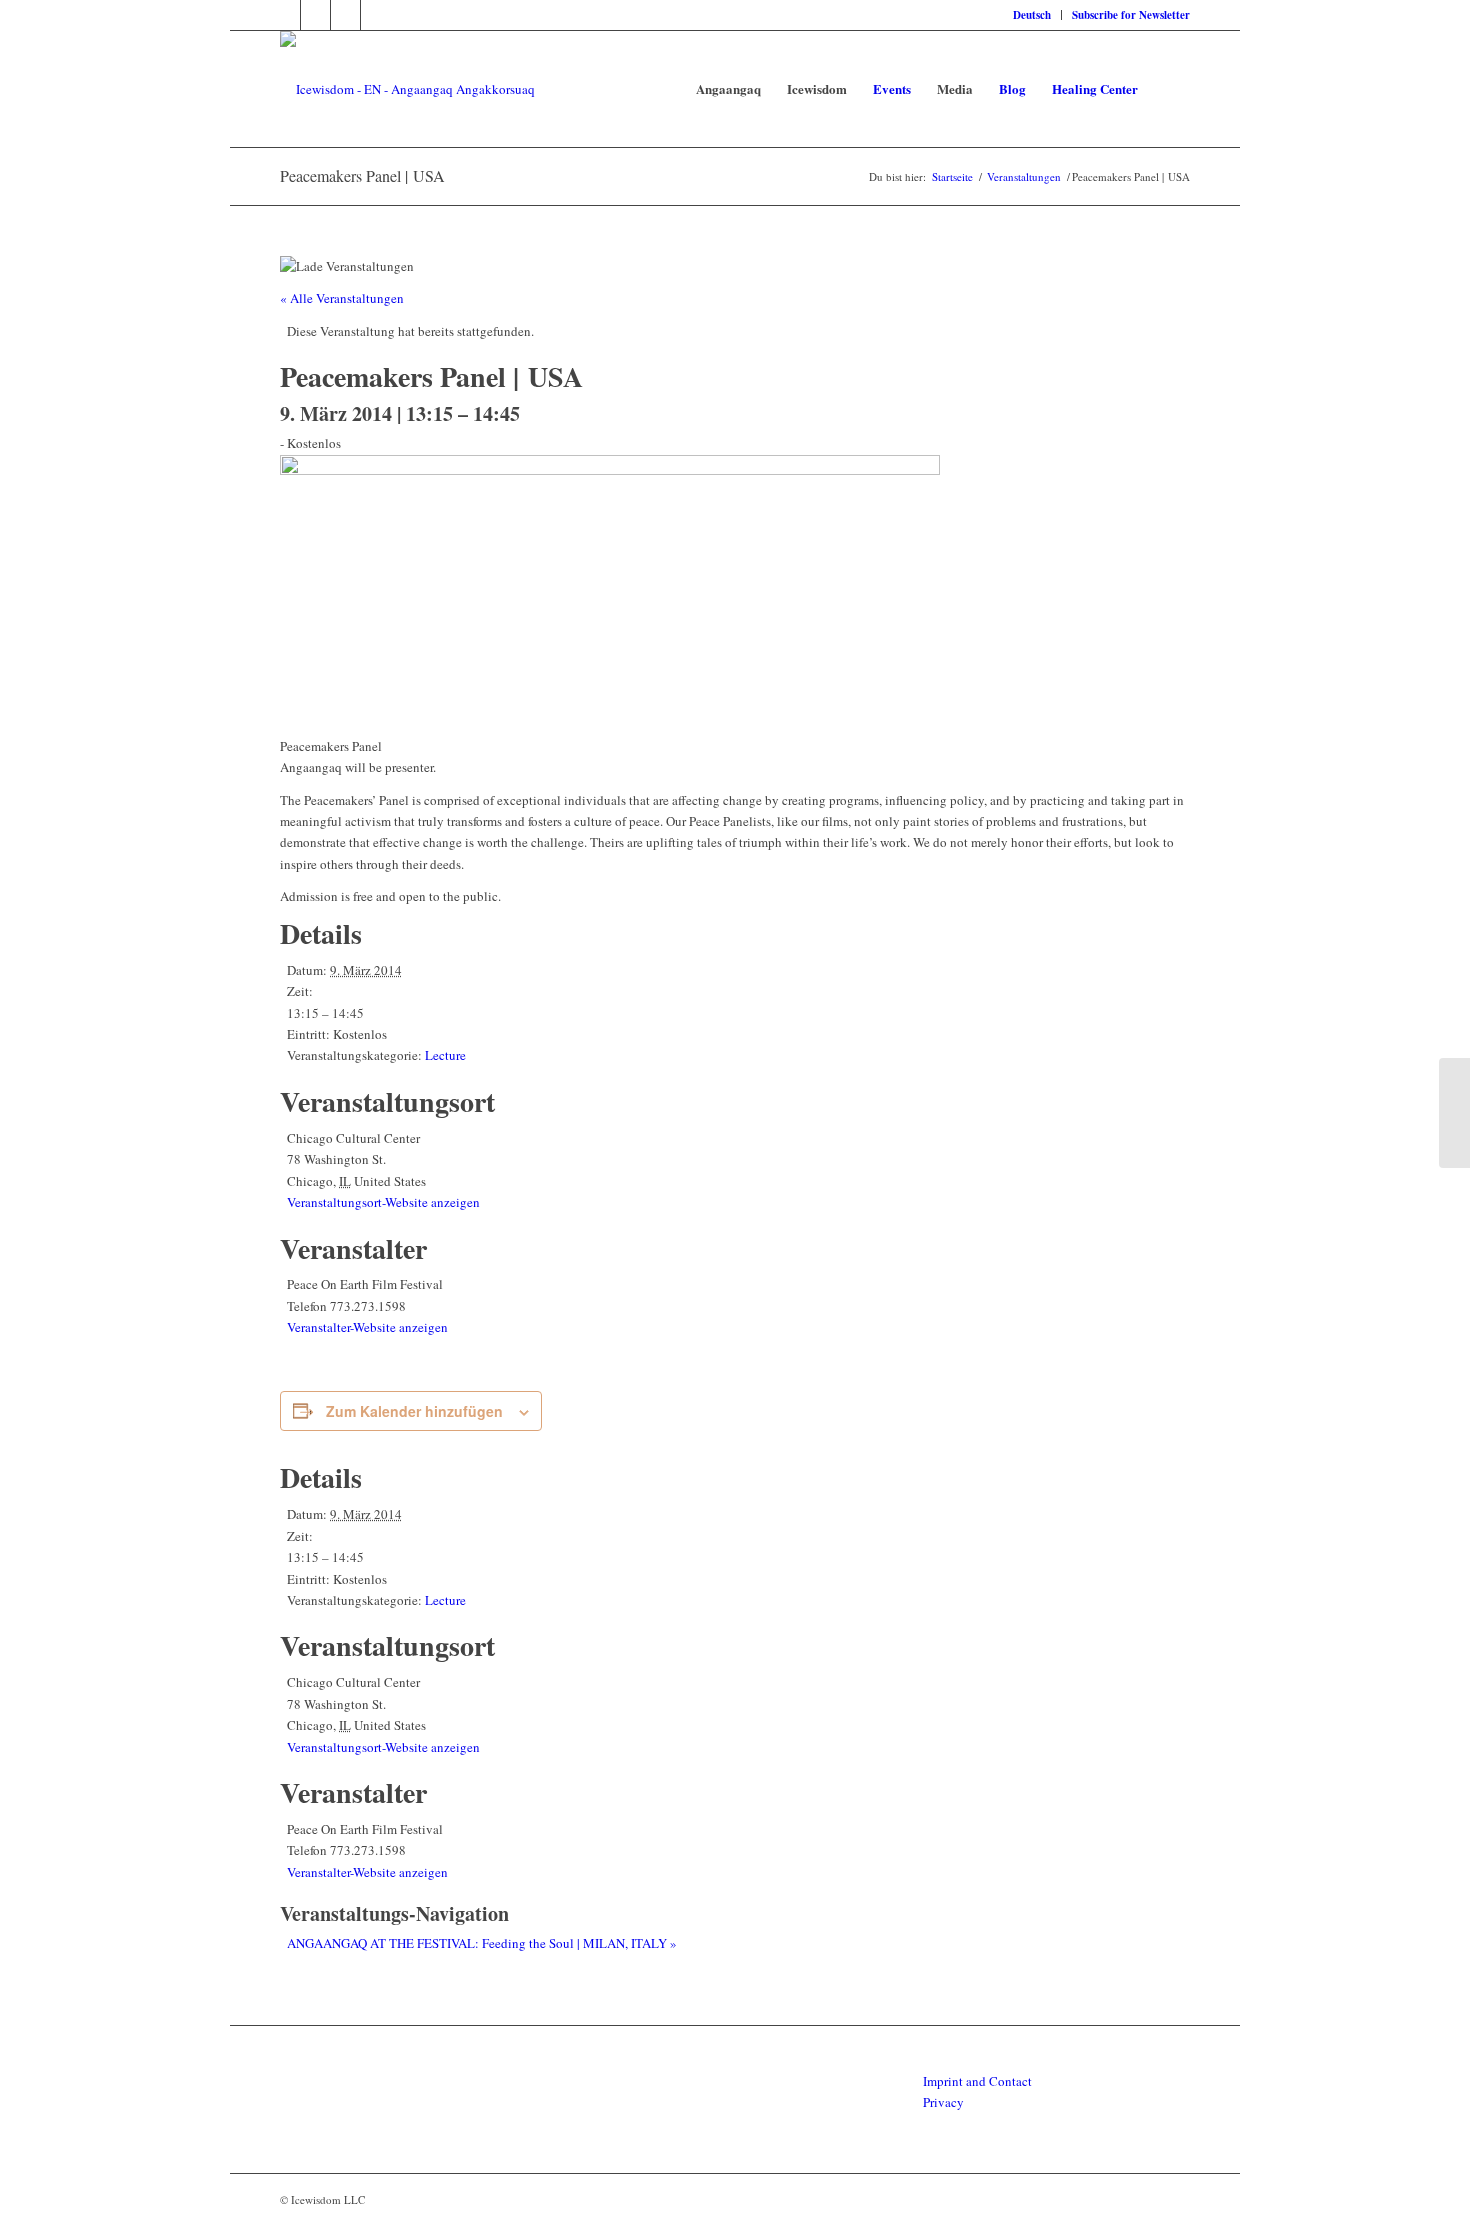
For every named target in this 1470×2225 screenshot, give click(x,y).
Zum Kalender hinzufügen (414, 1411)
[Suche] (1170, 89)
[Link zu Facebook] (285, 15)
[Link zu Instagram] (345, 15)
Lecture (445, 1055)
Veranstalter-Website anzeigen (367, 1327)
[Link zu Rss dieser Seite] (315, 15)
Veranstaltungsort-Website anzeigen (383, 1202)
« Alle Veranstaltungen (342, 298)
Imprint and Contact (977, 2081)
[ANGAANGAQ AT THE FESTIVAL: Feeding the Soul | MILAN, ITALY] (1454, 1113)
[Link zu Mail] (376, 15)
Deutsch (1032, 15)
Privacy (943, 2102)
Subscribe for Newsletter (1131, 15)
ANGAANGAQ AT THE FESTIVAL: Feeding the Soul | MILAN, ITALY (482, 1943)
